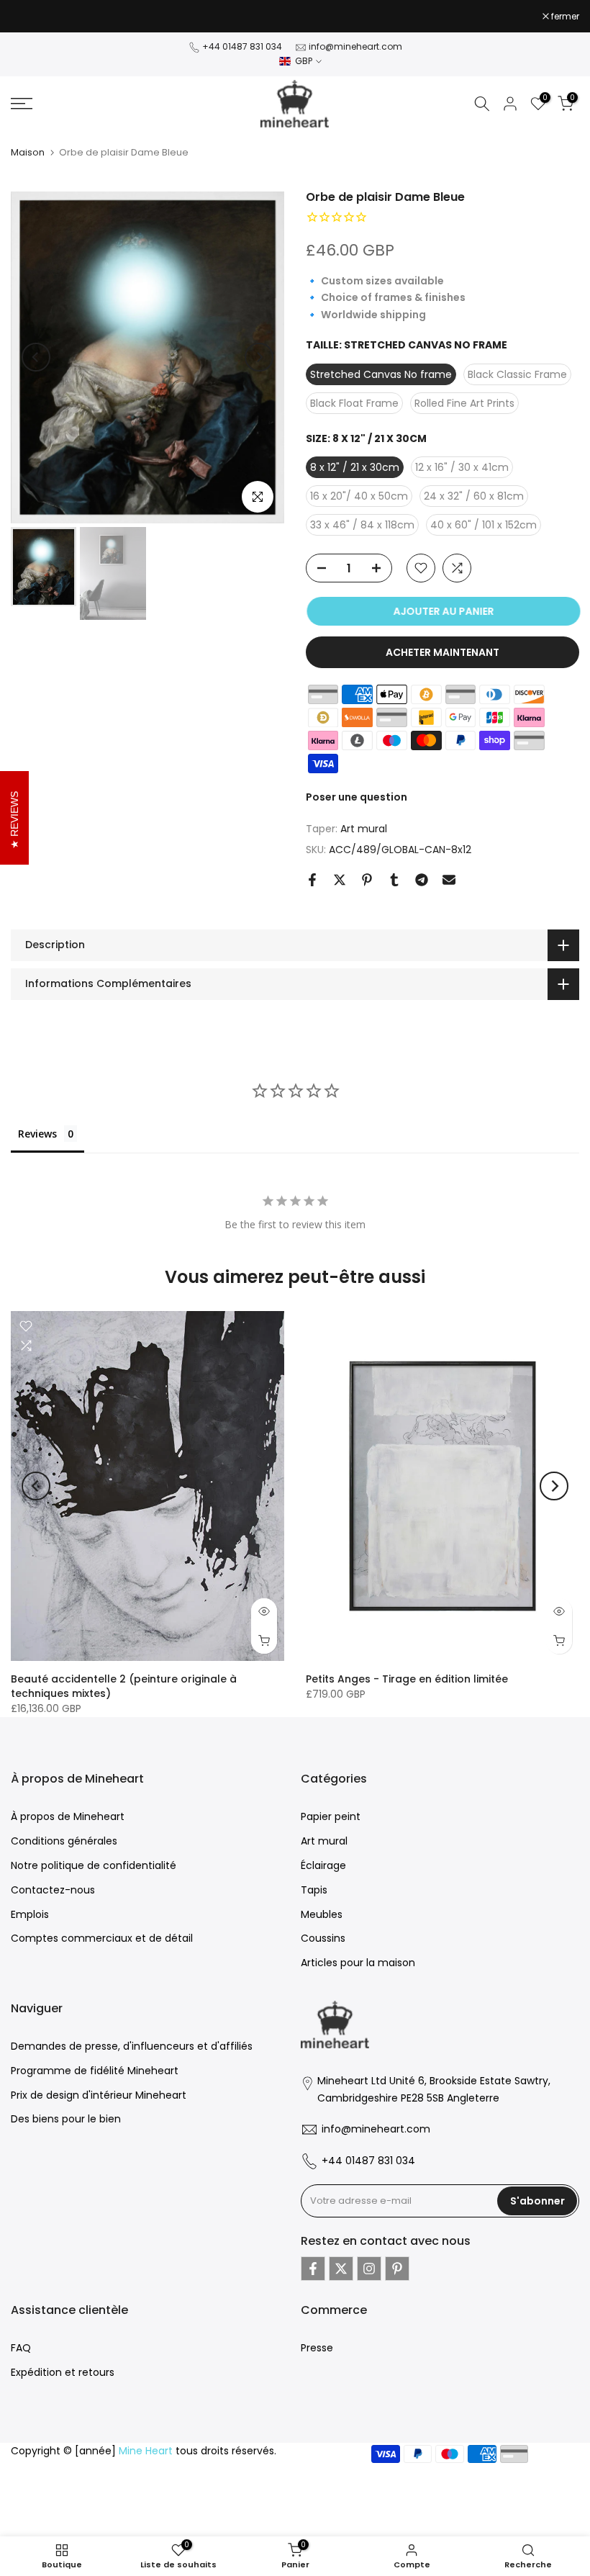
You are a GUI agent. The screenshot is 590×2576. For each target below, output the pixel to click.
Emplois (30, 1914)
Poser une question (357, 797)
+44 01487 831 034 (242, 46)
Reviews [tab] (37, 1134)
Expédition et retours (63, 2372)
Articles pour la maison (358, 1963)
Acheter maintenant (442, 652)
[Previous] (36, 357)
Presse (317, 2348)
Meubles (322, 1914)
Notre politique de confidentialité (94, 1865)
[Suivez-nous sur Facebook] (313, 2269)
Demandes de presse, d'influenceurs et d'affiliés (132, 2046)
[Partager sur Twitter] (340, 880)
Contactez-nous (53, 1890)
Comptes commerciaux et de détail (102, 1938)
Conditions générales (64, 1841)
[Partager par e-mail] (449, 880)
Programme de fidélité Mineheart (95, 2071)
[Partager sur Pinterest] (367, 880)
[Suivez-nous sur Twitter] (341, 2269)
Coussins (323, 1938)
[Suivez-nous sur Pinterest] (397, 2269)
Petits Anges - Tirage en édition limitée (407, 1679)
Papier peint (331, 1816)
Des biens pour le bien (66, 2119)
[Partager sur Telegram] (422, 880)
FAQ (21, 2348)
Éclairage (323, 1865)
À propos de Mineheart (68, 1816)
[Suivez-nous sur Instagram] (369, 2269)
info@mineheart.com (355, 46)
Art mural (364, 829)
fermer (32, 17)
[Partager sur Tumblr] (394, 880)
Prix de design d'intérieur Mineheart (99, 2095)
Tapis (314, 1890)
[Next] (259, 357)
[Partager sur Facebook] (312, 880)
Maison (28, 152)
